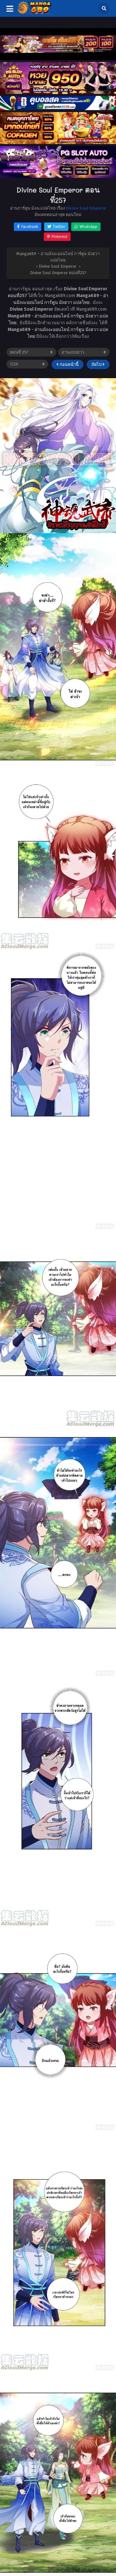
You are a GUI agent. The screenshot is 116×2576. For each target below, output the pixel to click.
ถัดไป (97, 364)
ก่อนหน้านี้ (69, 364)
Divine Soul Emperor (86, 208)
